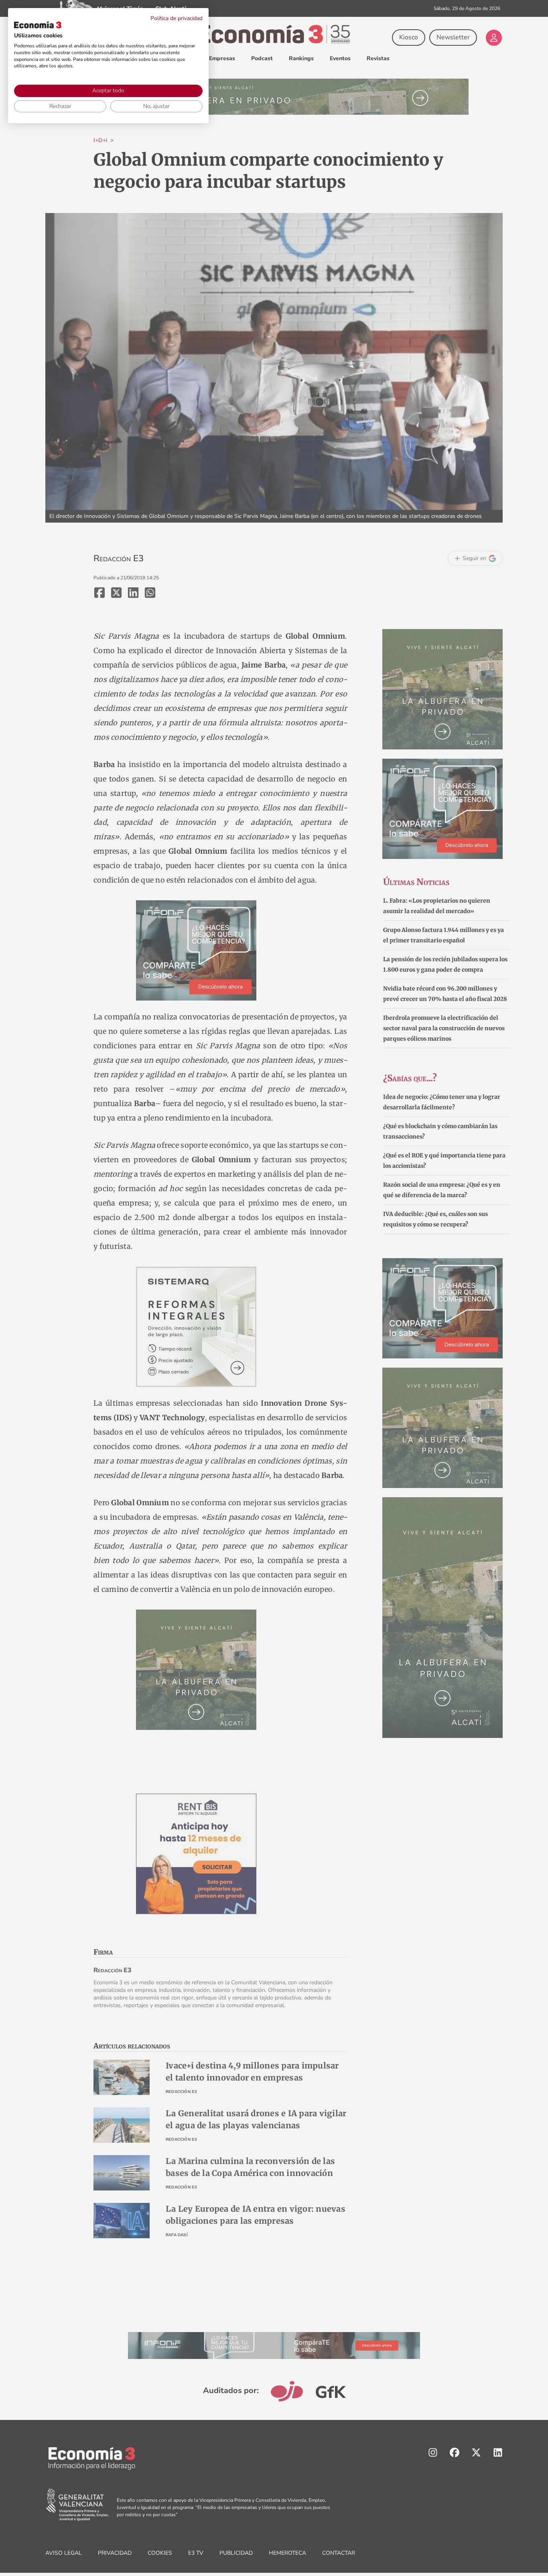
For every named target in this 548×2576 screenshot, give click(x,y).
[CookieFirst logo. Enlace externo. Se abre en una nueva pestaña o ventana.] (38, 25)
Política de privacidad (177, 18)
